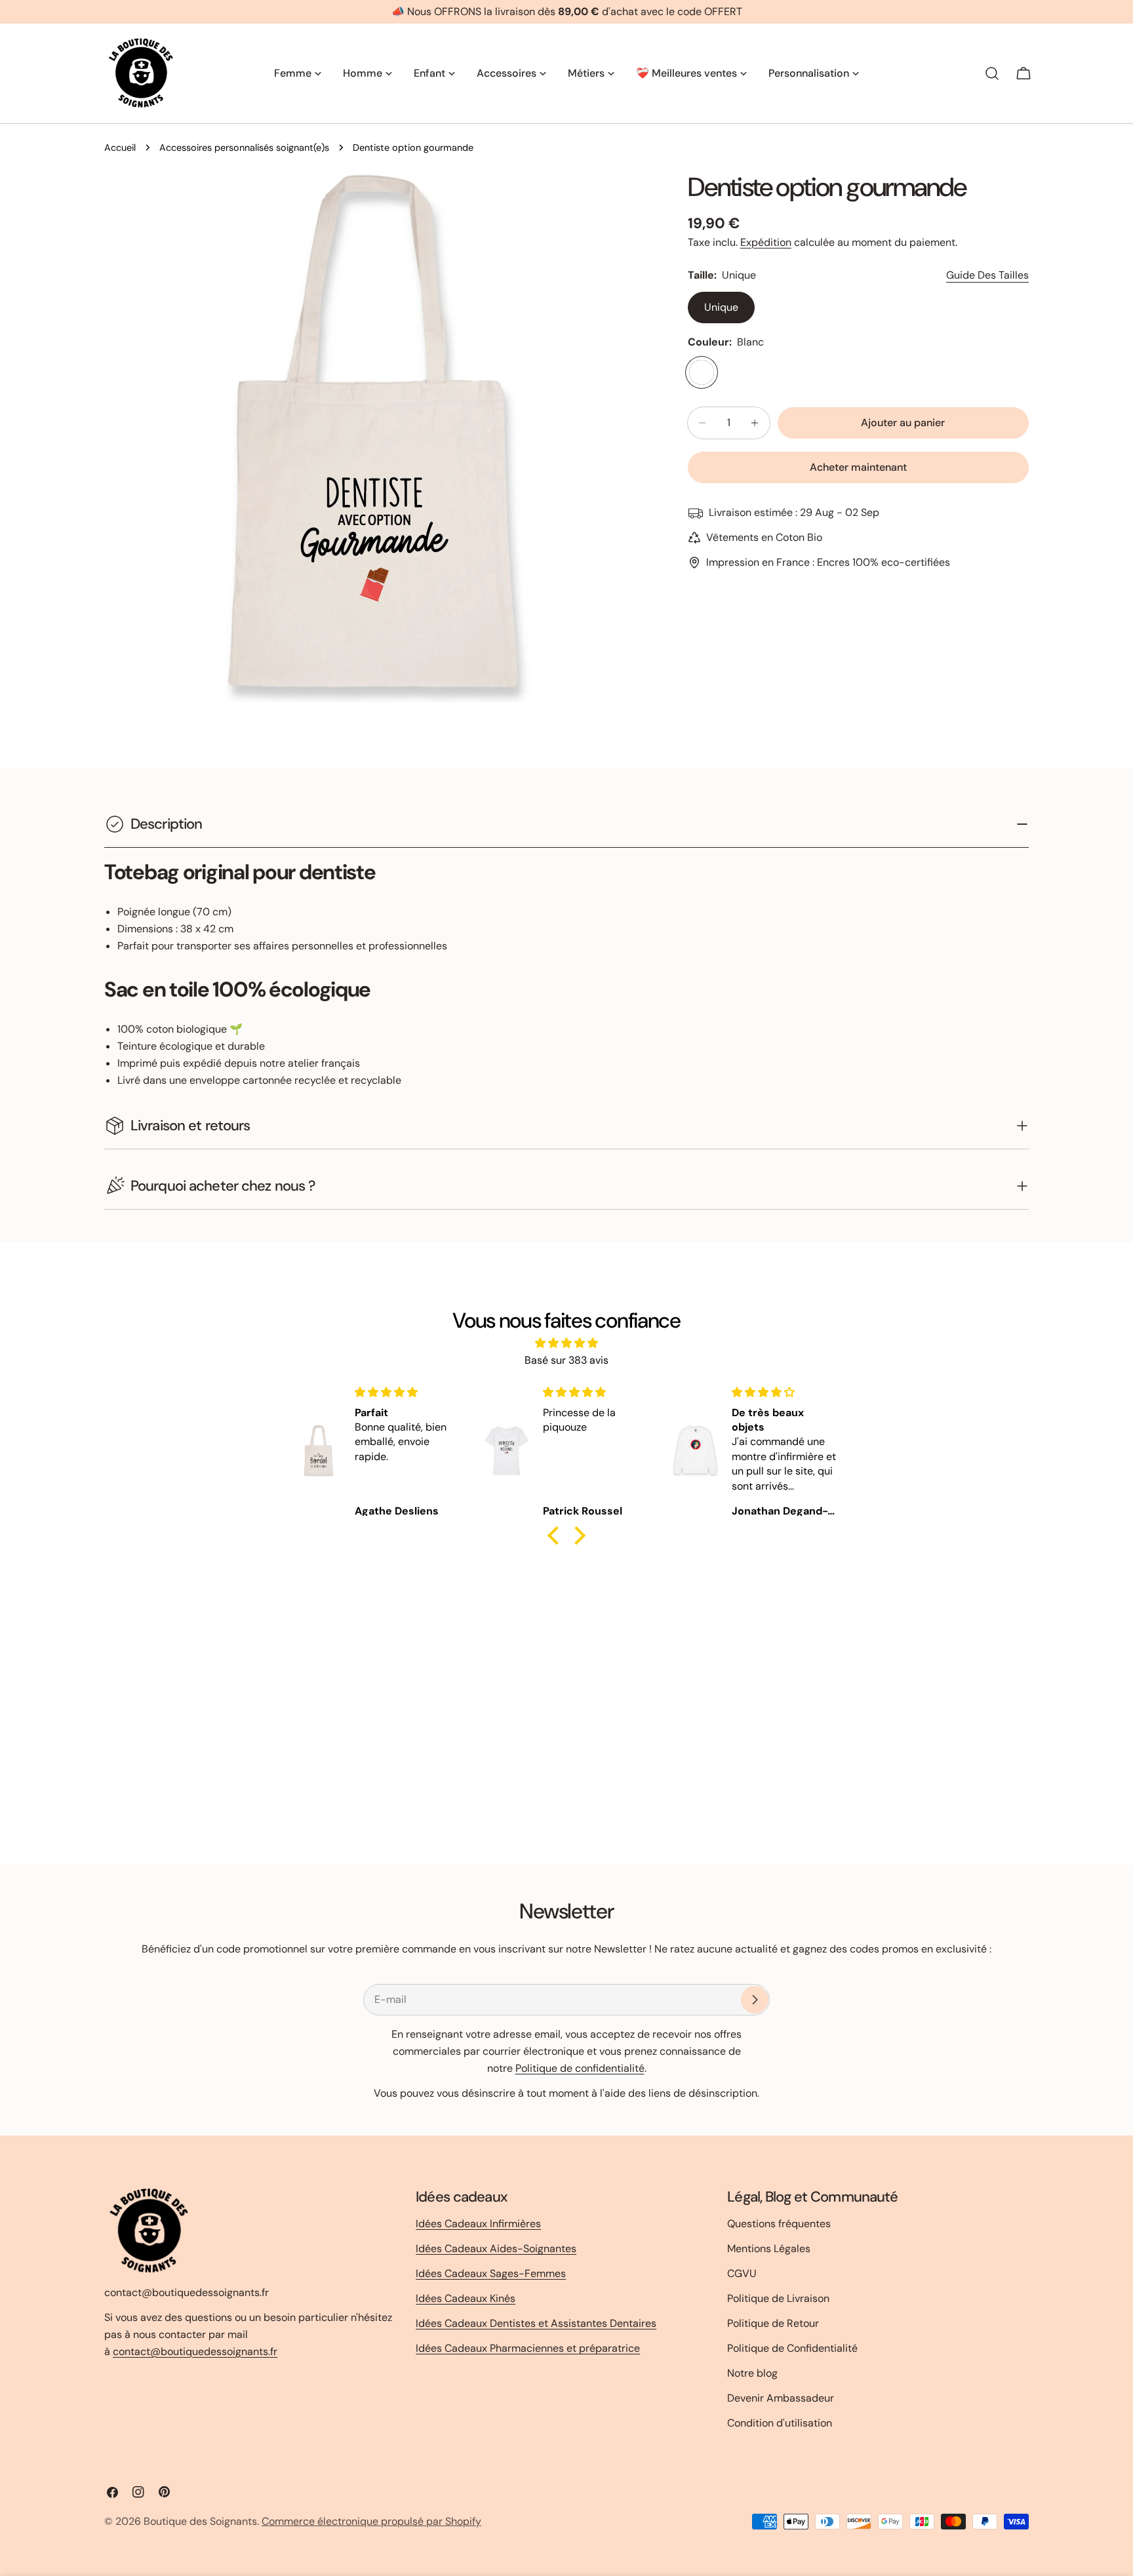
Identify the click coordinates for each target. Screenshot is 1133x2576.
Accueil (120, 148)
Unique (721, 307)
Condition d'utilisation (780, 2423)
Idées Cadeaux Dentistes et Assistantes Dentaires (536, 2323)
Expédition (766, 242)
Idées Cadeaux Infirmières (478, 2224)
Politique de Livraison (778, 2298)
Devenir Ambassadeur (781, 2398)
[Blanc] (702, 372)
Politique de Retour (773, 2323)
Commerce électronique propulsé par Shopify (371, 2521)
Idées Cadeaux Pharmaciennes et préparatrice (528, 2348)
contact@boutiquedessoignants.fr (195, 2351)
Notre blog (752, 2373)
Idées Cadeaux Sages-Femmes (491, 2273)
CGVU (742, 2273)
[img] (566, 1343)
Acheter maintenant (858, 467)
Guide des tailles (987, 275)
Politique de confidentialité (580, 2068)
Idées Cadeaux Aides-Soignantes (496, 2249)
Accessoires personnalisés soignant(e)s (244, 148)
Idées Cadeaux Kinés (466, 2298)
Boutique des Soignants (200, 2521)
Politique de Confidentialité (792, 2348)
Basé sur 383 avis (566, 1360)
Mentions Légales (769, 2249)
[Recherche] (992, 73)
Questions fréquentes (779, 2224)
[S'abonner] (755, 2000)
